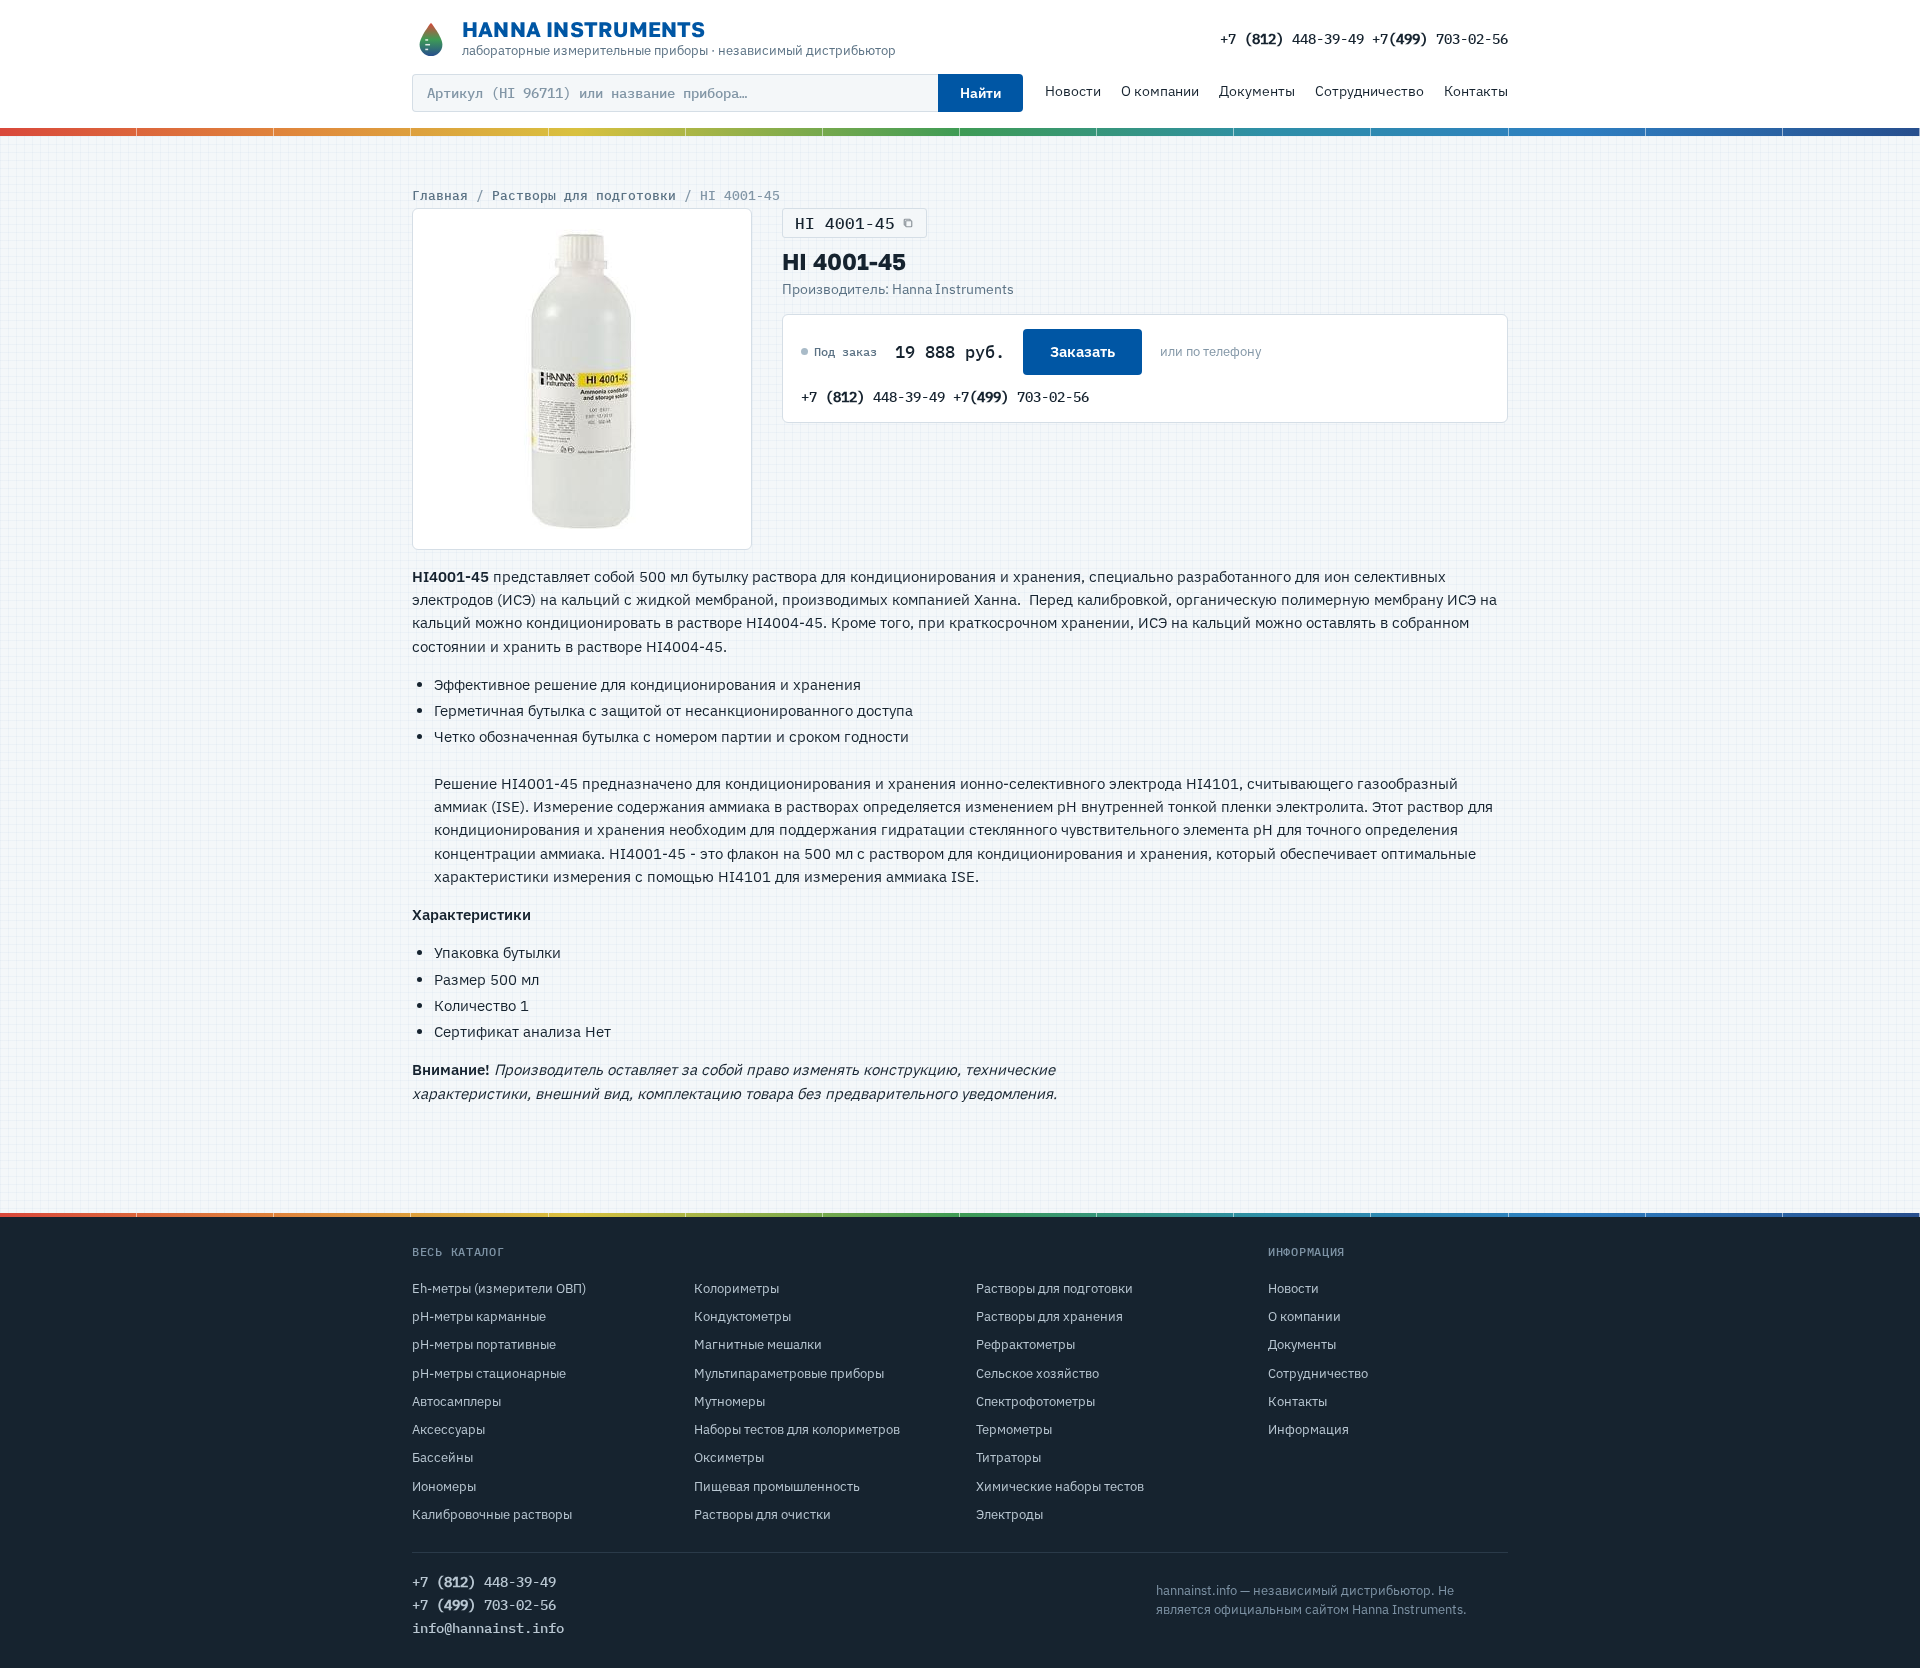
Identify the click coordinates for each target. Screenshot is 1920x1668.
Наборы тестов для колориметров (797, 1429)
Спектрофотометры (1035, 1401)
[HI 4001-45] (582, 379)
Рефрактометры (1025, 1344)
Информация (1308, 1429)
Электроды (1009, 1514)
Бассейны (442, 1457)
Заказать (1082, 351)
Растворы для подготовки (584, 195)
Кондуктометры (742, 1316)
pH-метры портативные (484, 1344)
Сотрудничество (1369, 91)
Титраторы (1008, 1457)
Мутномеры (729, 1401)
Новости (1073, 91)
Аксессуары (448, 1429)
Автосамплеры (456, 1401)
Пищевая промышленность (777, 1486)
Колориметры (736, 1288)
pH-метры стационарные (489, 1373)
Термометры (1014, 1429)
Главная (440, 195)
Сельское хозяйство (1037, 1373)
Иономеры (444, 1486)
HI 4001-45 (845, 223)
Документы (1257, 91)
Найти (980, 93)
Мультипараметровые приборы (789, 1373)
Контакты (1476, 91)
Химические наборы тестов (1060, 1486)
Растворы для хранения (1049, 1316)
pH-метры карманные (479, 1316)
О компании (1160, 91)
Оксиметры (729, 1457)
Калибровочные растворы (492, 1514)
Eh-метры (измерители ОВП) (499, 1288)
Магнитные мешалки (758, 1344)
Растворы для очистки (762, 1514)
